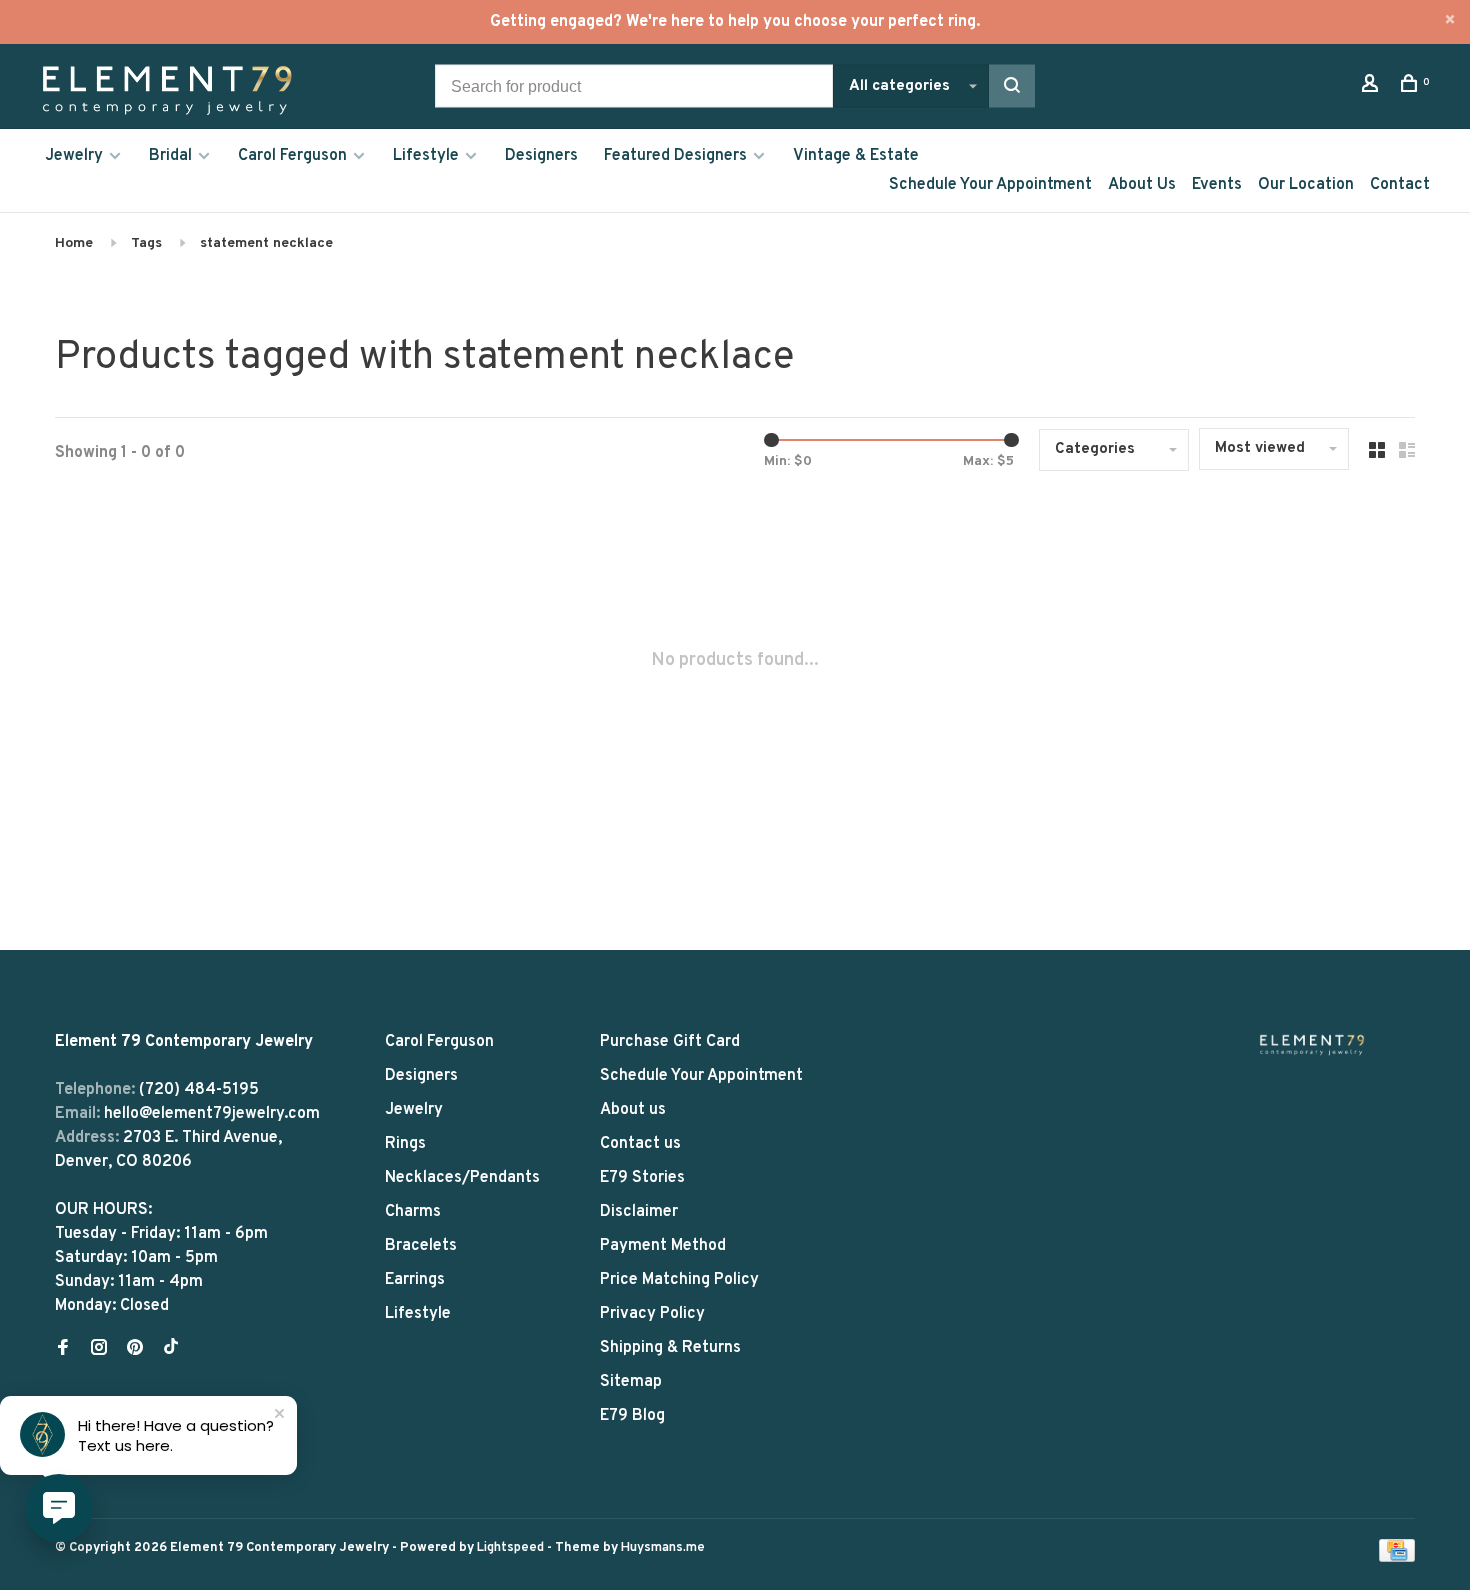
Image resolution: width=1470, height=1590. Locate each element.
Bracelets (421, 1246)
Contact (1400, 185)
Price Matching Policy (679, 1280)
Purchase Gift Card (670, 1042)
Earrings (415, 1280)
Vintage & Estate (856, 156)
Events (1217, 185)
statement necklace (266, 243)
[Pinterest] (135, 1350)
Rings (405, 1144)
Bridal (170, 156)
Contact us (640, 1144)
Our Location (1306, 185)
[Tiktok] (171, 1350)
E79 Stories (642, 1178)
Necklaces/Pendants (462, 1178)
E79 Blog (632, 1416)
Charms (413, 1212)
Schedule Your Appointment (990, 185)
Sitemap (631, 1382)
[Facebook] (63, 1350)
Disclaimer (639, 1212)
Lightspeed (510, 1548)
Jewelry (74, 156)
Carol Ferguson (292, 156)
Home (74, 243)
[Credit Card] (1397, 1558)
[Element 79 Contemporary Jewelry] (1312, 1044)
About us (633, 1110)
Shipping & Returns (670, 1348)
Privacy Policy (652, 1314)
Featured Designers (675, 156)
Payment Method (663, 1246)
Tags (146, 243)
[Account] (1372, 87)
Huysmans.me (663, 1548)
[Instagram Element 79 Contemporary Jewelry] (99, 1350)
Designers (541, 156)
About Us (1142, 185)
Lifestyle (426, 156)
